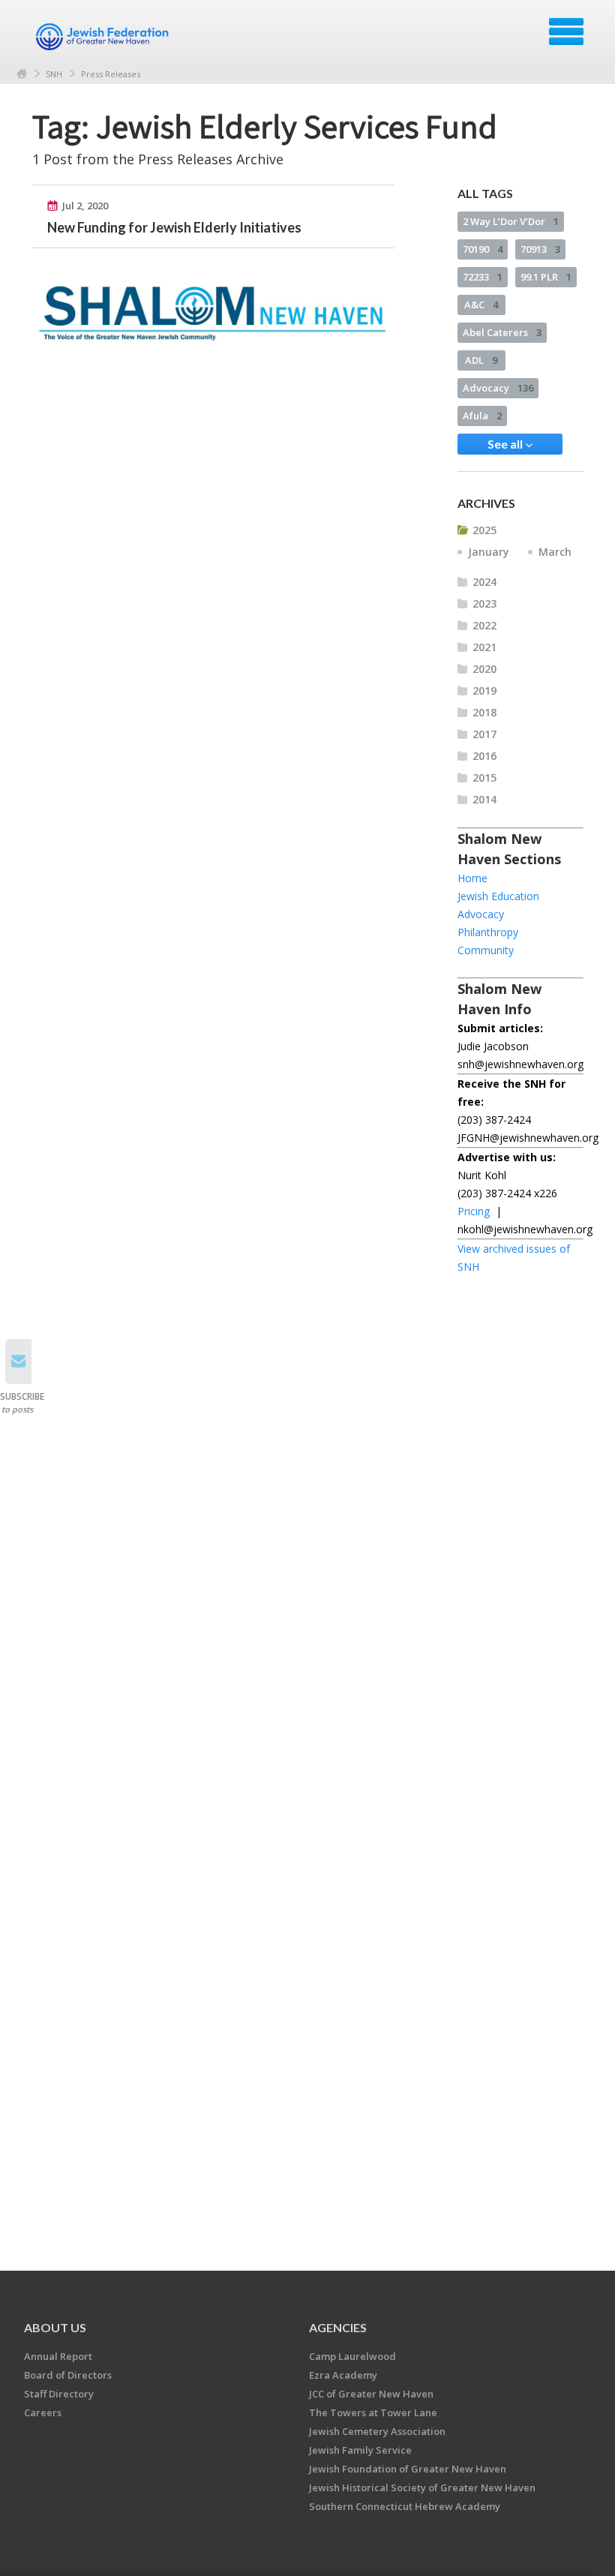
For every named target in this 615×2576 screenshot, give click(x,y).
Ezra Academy (343, 2375)
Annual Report (58, 2356)
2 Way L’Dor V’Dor (511, 221)
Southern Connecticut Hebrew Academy (405, 2506)
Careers (43, 2412)
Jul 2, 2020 (85, 206)
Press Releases (111, 74)
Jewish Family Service (360, 2450)
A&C (481, 305)
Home (22, 74)
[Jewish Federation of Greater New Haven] (104, 37)
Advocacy (498, 388)
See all (506, 444)
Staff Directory (59, 2394)
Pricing (474, 1211)
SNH (54, 74)
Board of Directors (68, 2375)
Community (486, 950)
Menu (566, 32)
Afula (482, 416)
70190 (483, 249)
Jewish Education (498, 896)
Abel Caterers (502, 332)
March (555, 552)
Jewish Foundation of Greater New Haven (408, 2469)
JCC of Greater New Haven (371, 2394)
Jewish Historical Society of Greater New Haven (422, 2487)
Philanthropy (488, 932)
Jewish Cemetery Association (377, 2431)
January (489, 552)
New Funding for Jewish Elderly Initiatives (174, 227)
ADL (481, 360)
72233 (483, 277)
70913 (540, 249)
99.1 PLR (546, 277)
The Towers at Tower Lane (373, 2412)
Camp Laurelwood (352, 2356)
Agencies (338, 2327)
